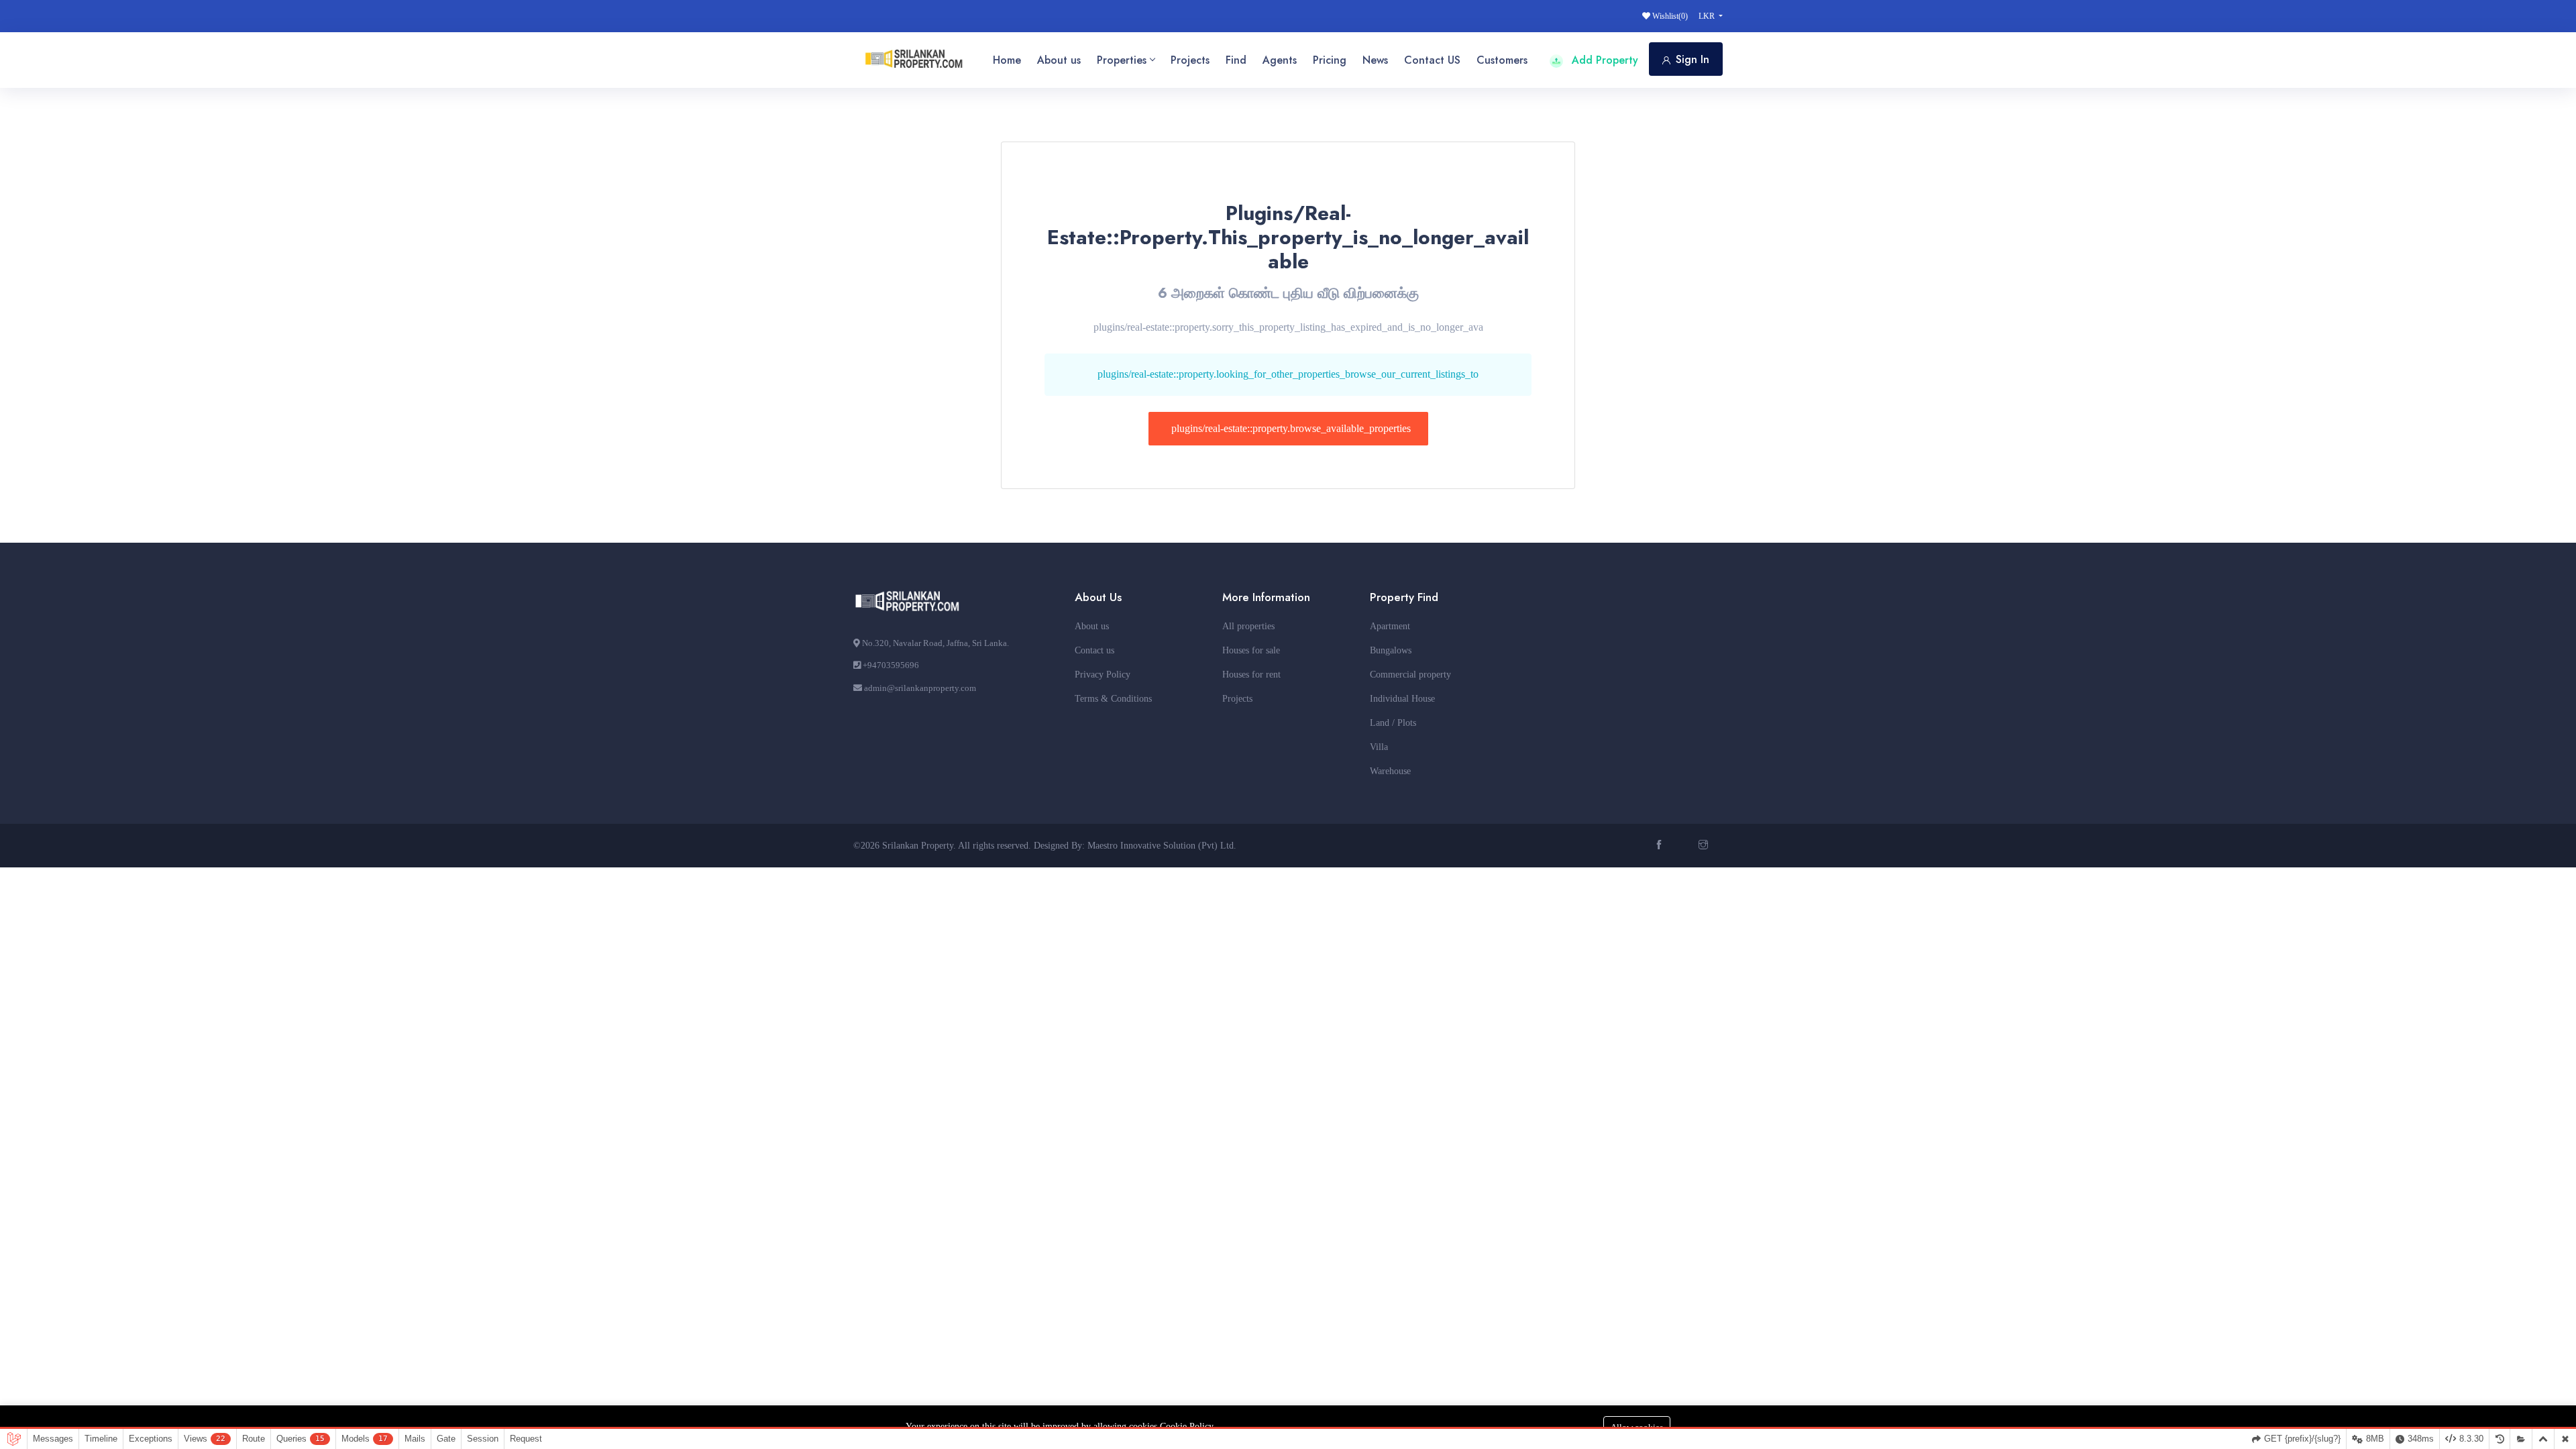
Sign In (1693, 59)
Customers (1502, 60)
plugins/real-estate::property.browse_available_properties (1291, 428)
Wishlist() (1669, 16)
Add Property (1603, 60)
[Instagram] (1705, 846)
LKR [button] (1708, 16)
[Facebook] (1661, 846)
